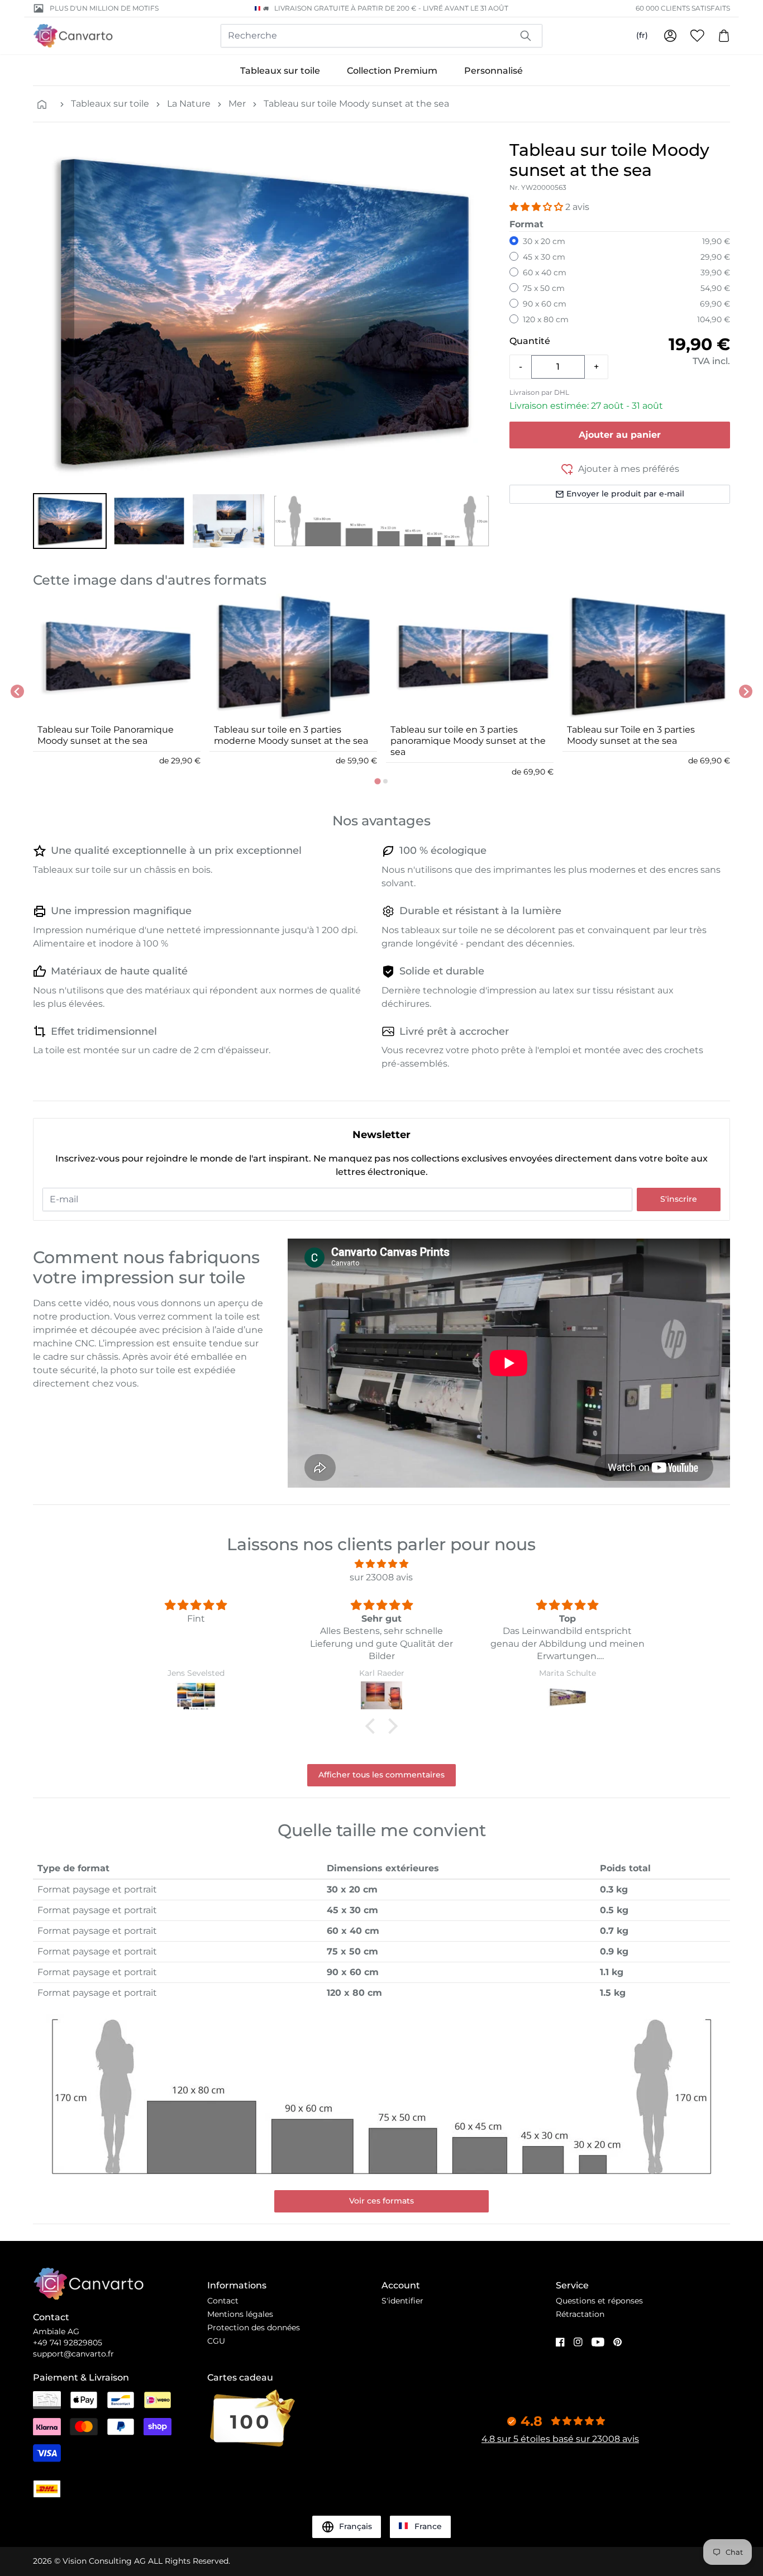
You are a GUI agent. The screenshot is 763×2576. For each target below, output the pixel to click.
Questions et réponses (599, 2301)
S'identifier (402, 2301)
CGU (216, 2341)
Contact (223, 2301)
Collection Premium (392, 71)
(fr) (642, 35)
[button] (70, 521)
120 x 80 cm (546, 319)
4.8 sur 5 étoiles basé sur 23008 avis (560, 2439)
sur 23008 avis (381, 1577)
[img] (381, 1564)
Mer (237, 104)
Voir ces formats (381, 2201)
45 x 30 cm (544, 257)
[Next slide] (746, 691)
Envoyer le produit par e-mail (625, 494)
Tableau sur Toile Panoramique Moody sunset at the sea (106, 735)
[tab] (377, 781)
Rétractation (580, 2314)
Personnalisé (493, 71)
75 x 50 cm (544, 288)
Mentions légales (240, 2314)
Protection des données (254, 2328)
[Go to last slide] (17, 691)
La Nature (189, 104)
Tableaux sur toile (280, 71)
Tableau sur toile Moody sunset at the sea (356, 104)
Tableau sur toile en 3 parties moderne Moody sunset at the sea (291, 735)
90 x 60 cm (545, 304)
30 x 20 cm (544, 241)
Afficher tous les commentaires (381, 1775)
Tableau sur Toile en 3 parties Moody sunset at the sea (631, 735)
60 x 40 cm (545, 273)
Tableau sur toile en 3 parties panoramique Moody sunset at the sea (468, 741)
